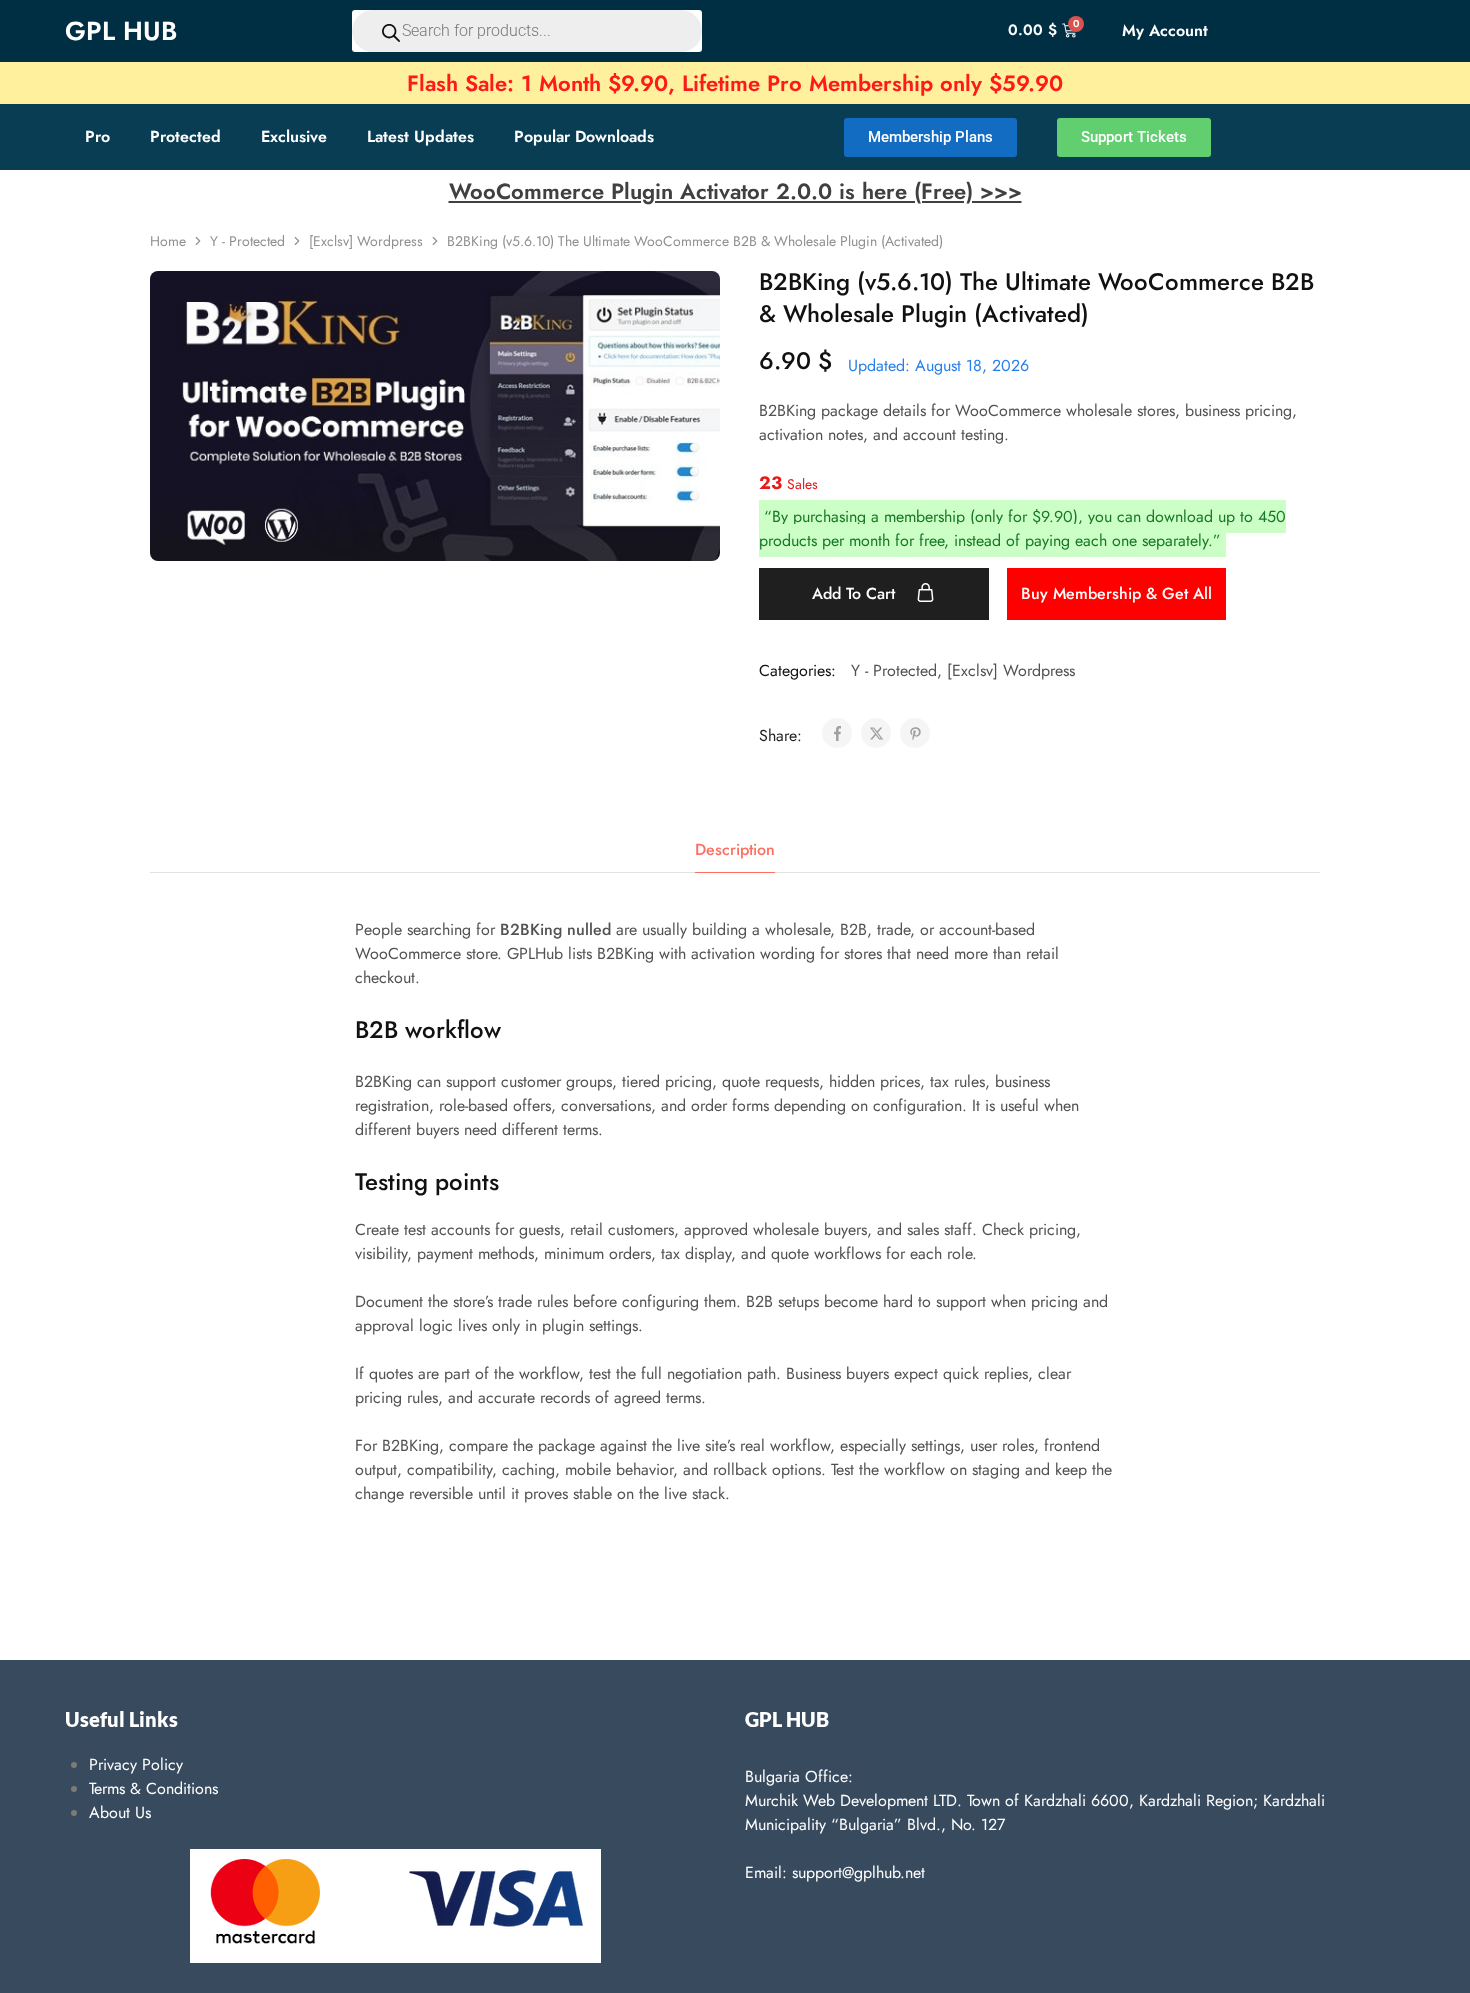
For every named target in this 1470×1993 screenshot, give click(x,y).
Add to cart (856, 593)
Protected (185, 136)
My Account (1165, 30)
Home (168, 241)
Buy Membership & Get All (1116, 593)
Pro (97, 136)
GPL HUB (121, 31)
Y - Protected (247, 241)
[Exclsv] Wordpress (366, 241)
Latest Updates (420, 136)
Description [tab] (735, 849)
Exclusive (294, 136)
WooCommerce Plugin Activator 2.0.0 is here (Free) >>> (735, 191)
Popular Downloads (584, 136)
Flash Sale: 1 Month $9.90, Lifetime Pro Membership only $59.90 (735, 83)
